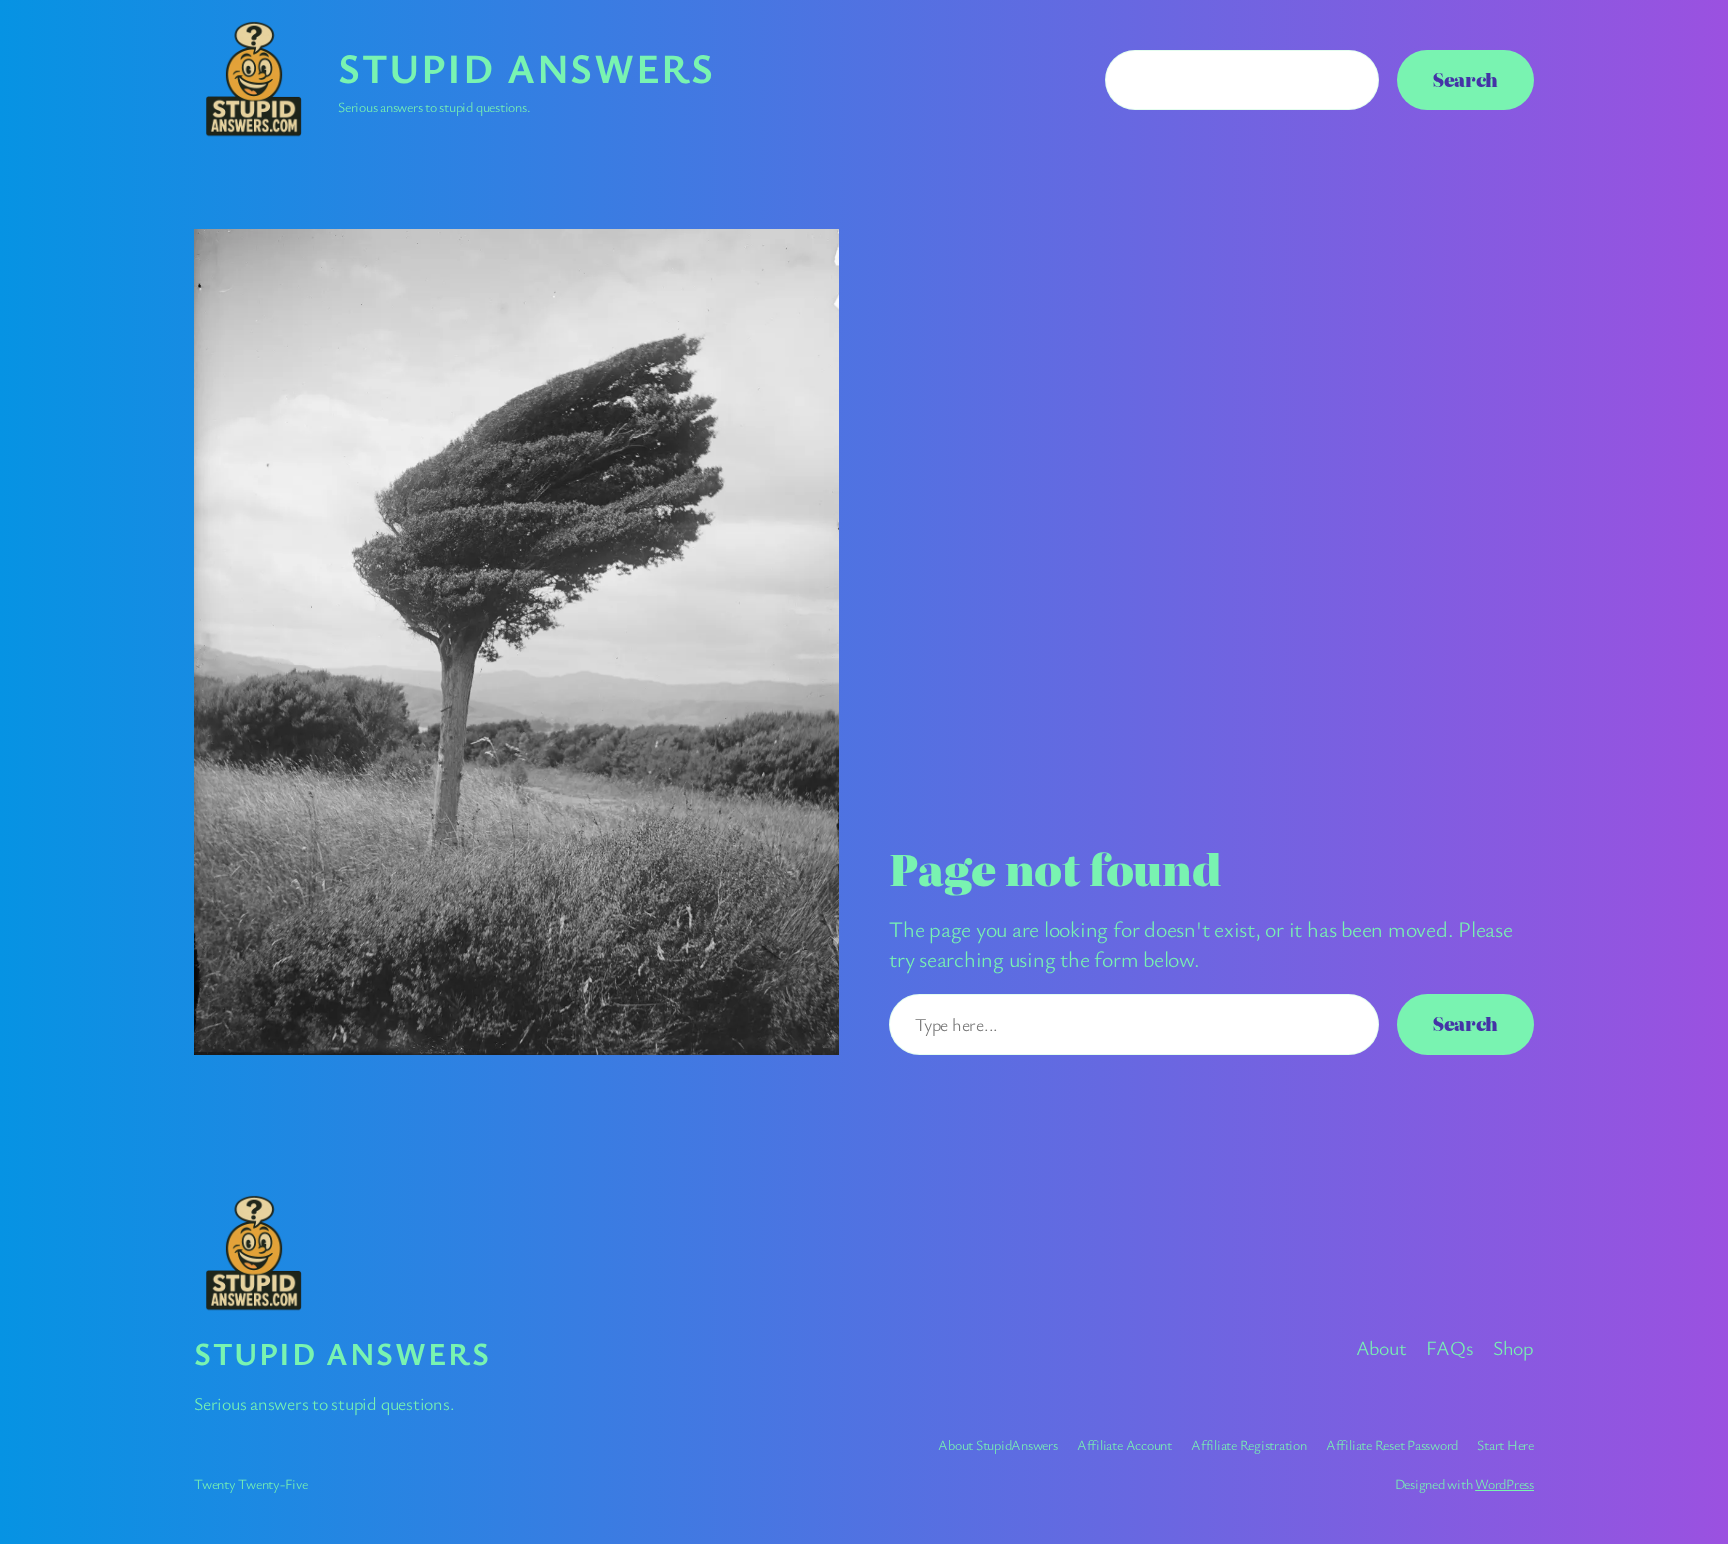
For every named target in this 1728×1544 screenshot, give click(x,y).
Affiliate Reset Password (1392, 1444)
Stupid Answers (526, 67)
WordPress (1504, 1483)
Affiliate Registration (1249, 1444)
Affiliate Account (1124, 1444)
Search (1465, 79)
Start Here (1505, 1444)
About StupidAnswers (997, 1444)
